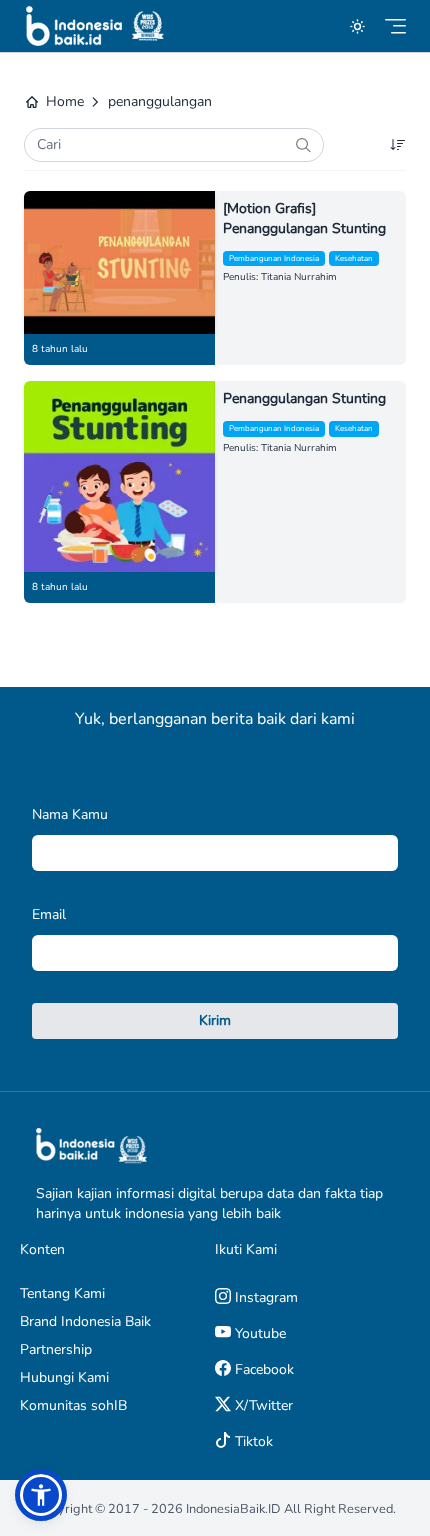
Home (65, 101)
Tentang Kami (62, 1293)
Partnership (56, 1349)
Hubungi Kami (64, 1377)
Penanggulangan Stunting (304, 398)
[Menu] (395, 26)
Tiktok (252, 1441)
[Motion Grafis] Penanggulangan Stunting (304, 218)
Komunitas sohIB (73, 1405)
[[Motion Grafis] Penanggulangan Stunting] (119, 262)
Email (49, 914)
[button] (41, 1495)
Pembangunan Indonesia (274, 258)
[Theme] (357, 26)
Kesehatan (354, 258)
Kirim (215, 1020)
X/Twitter (262, 1405)
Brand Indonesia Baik (85, 1321)
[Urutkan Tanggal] (398, 145)
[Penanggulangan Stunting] (119, 476)
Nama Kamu (70, 814)
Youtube (258, 1333)
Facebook (262, 1369)
